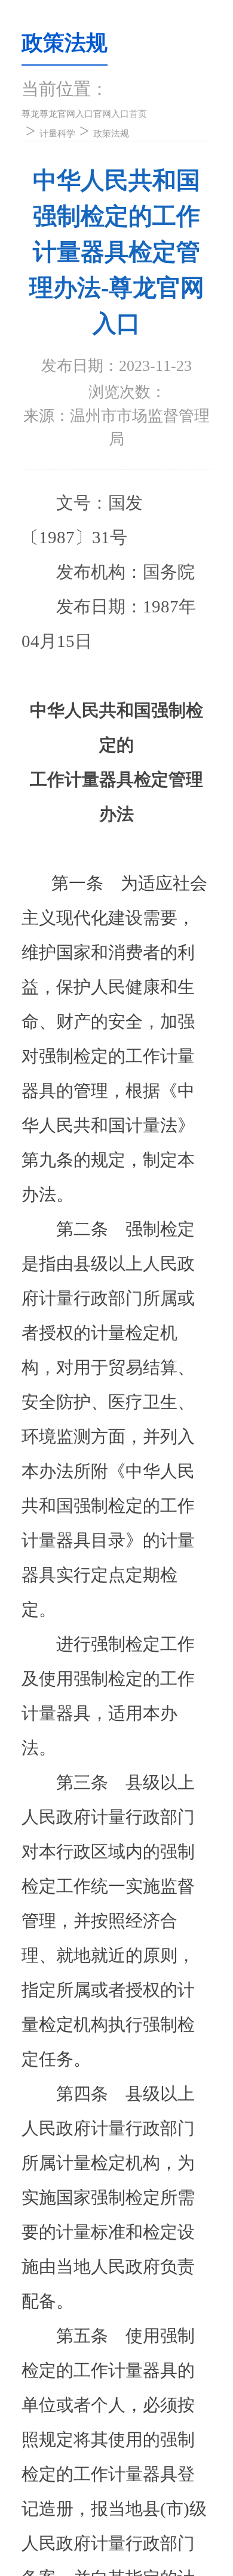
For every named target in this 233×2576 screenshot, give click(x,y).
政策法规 (109, 137)
